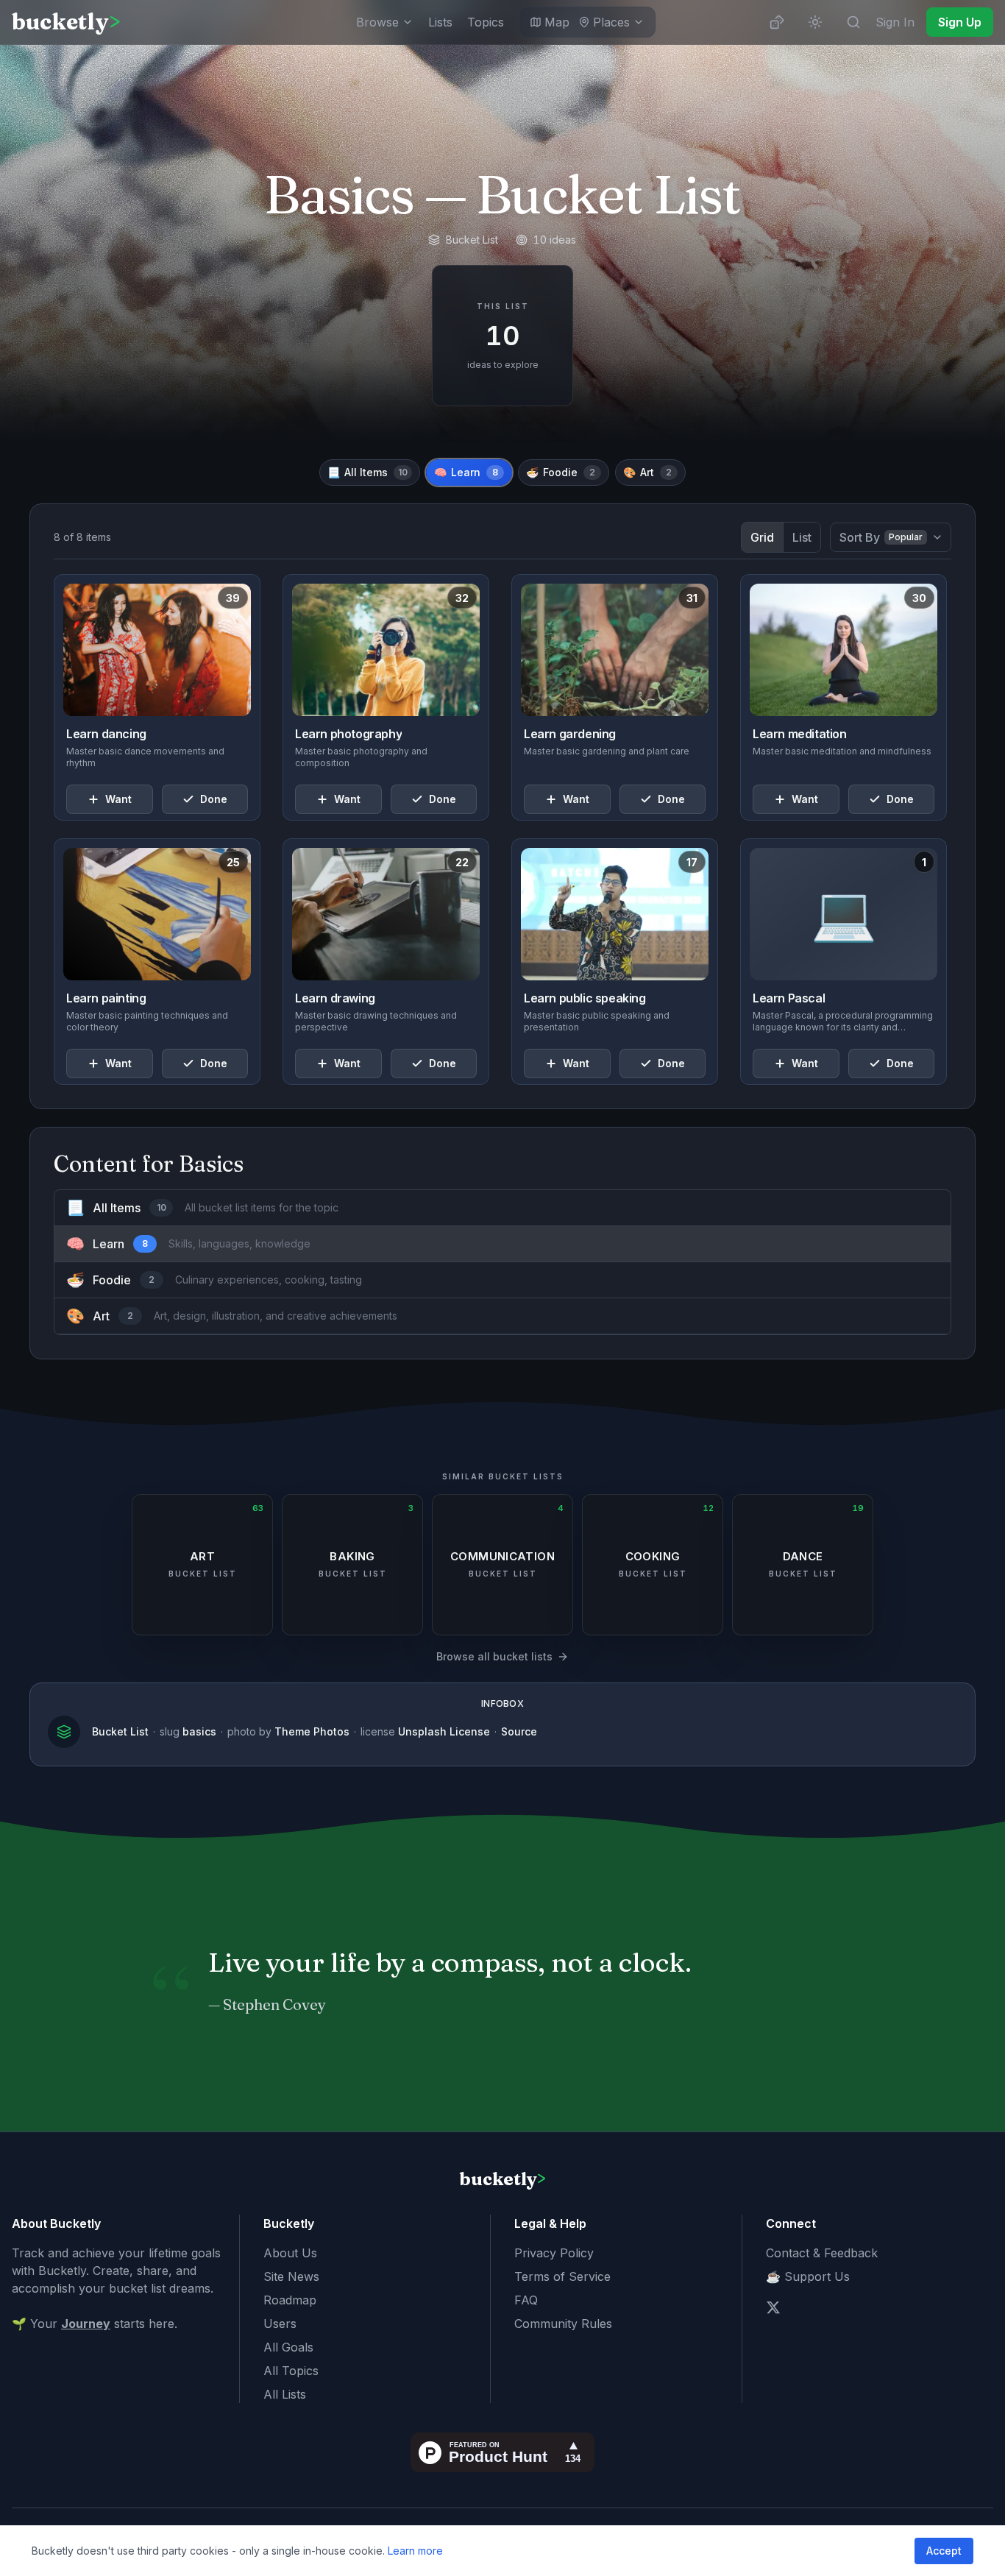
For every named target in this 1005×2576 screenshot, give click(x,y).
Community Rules (563, 2324)
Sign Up (960, 22)
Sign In (895, 22)
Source (519, 1731)
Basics (339, 194)
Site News (291, 2276)
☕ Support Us (808, 2276)
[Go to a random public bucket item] (777, 22)
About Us (290, 2253)
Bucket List (120, 1731)
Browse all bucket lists (494, 1656)
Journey (86, 2324)
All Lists (285, 2394)
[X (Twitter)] (773, 2307)
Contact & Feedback (822, 2253)
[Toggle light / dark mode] (815, 22)
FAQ (526, 2300)
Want (118, 799)
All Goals (288, 2347)
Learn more (415, 2551)
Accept (944, 2551)
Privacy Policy (554, 2253)
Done (214, 799)
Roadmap (290, 2300)
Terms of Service (562, 2276)
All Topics (291, 2371)
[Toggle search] (853, 22)
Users (280, 2324)
